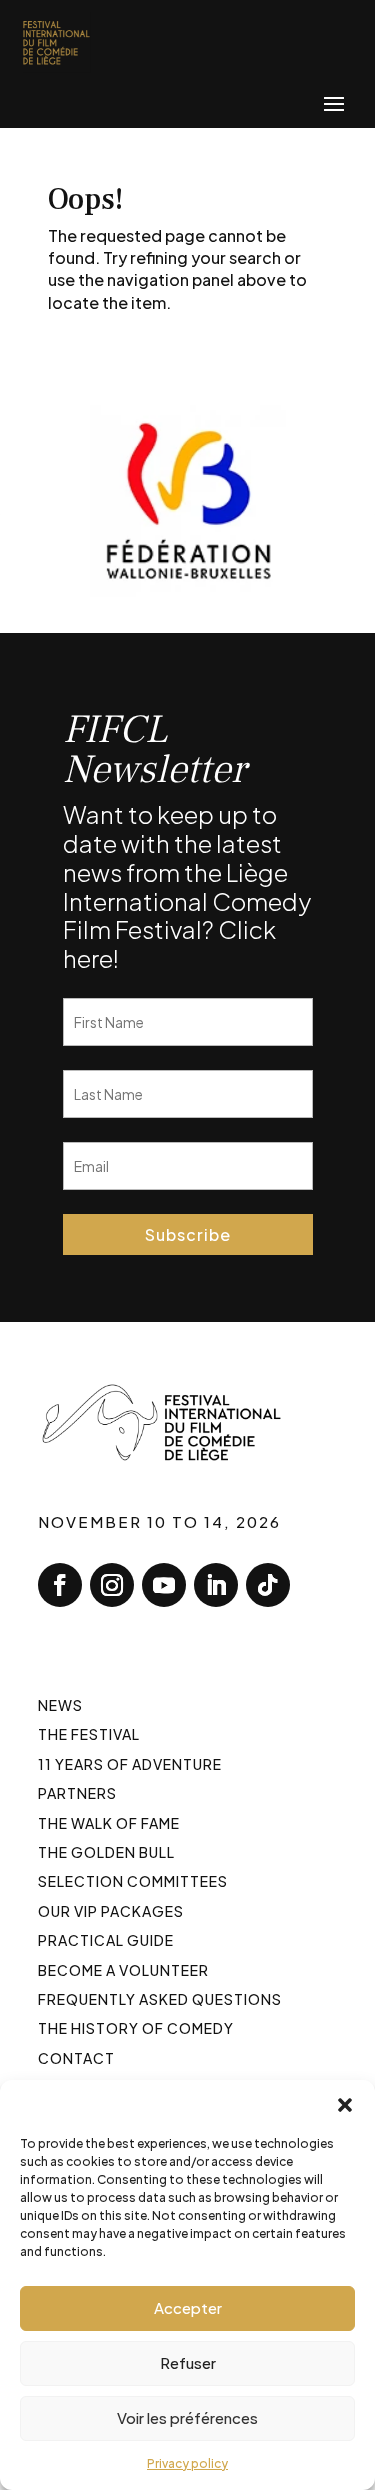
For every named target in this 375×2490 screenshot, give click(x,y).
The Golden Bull (106, 1852)
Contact (76, 2058)
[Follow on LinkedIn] (216, 1585)
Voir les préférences (187, 2417)
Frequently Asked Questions (160, 1999)
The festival (89, 1734)
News (60, 1705)
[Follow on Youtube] (164, 1585)
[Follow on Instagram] (112, 1585)
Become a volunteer (123, 1970)
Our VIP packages (111, 1911)
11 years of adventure (130, 1764)
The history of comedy (136, 2028)
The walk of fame (109, 1823)
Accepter (188, 2307)
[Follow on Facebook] (60, 1585)
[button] (345, 2105)
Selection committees (133, 1881)
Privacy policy (187, 2463)
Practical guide (106, 1940)
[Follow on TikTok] (268, 1585)
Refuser (188, 2362)
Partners (77, 1793)
